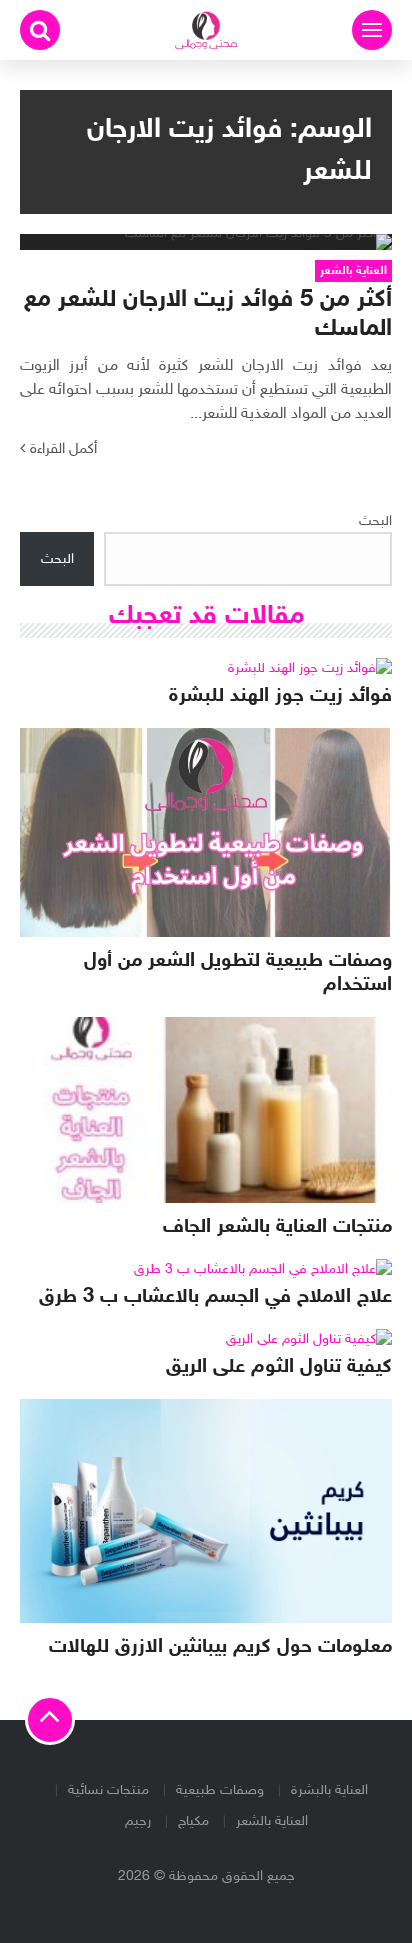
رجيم (138, 1821)
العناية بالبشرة (329, 1790)
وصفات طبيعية (220, 1790)
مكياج (193, 1821)
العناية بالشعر (272, 1821)
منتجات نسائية (108, 1790)
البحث (375, 521)
